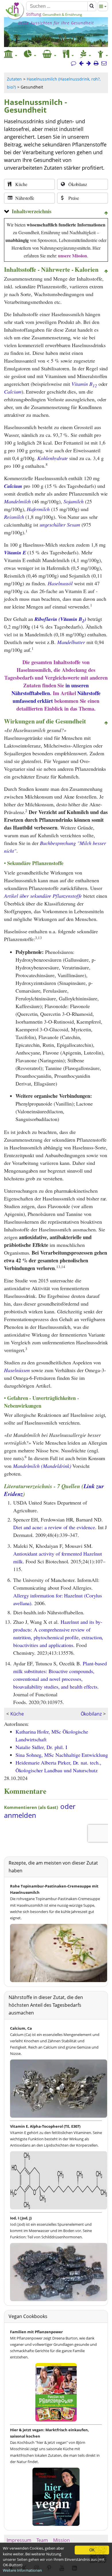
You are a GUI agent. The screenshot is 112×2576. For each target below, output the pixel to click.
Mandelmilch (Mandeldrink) (42, 1466)
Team (42, 2540)
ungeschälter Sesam (60, 525)
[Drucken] (96, 63)
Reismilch (14, 517)
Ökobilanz (91, 1714)
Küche (17, 1714)
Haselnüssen (17, 1370)
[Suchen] (92, 6)
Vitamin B (84, 384)
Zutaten (14, 79)
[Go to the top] (106, 213)
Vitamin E (15, 552)
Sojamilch (74, 501)
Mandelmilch (17, 501)
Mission (61, 2540)
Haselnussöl (60, 583)
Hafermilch (38, 509)
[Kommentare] (74, 63)
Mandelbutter (71, 642)
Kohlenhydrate (53, 458)
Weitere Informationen (22, 2570)
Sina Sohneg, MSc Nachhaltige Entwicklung (62, 1755)
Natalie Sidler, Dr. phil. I (41, 1747)
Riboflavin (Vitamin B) (60, 619)
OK (92, 2550)
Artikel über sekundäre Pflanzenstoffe (43, 896)
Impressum (19, 2540)
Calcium (13, 392)
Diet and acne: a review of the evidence (54, 1527)
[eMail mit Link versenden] (104, 63)
